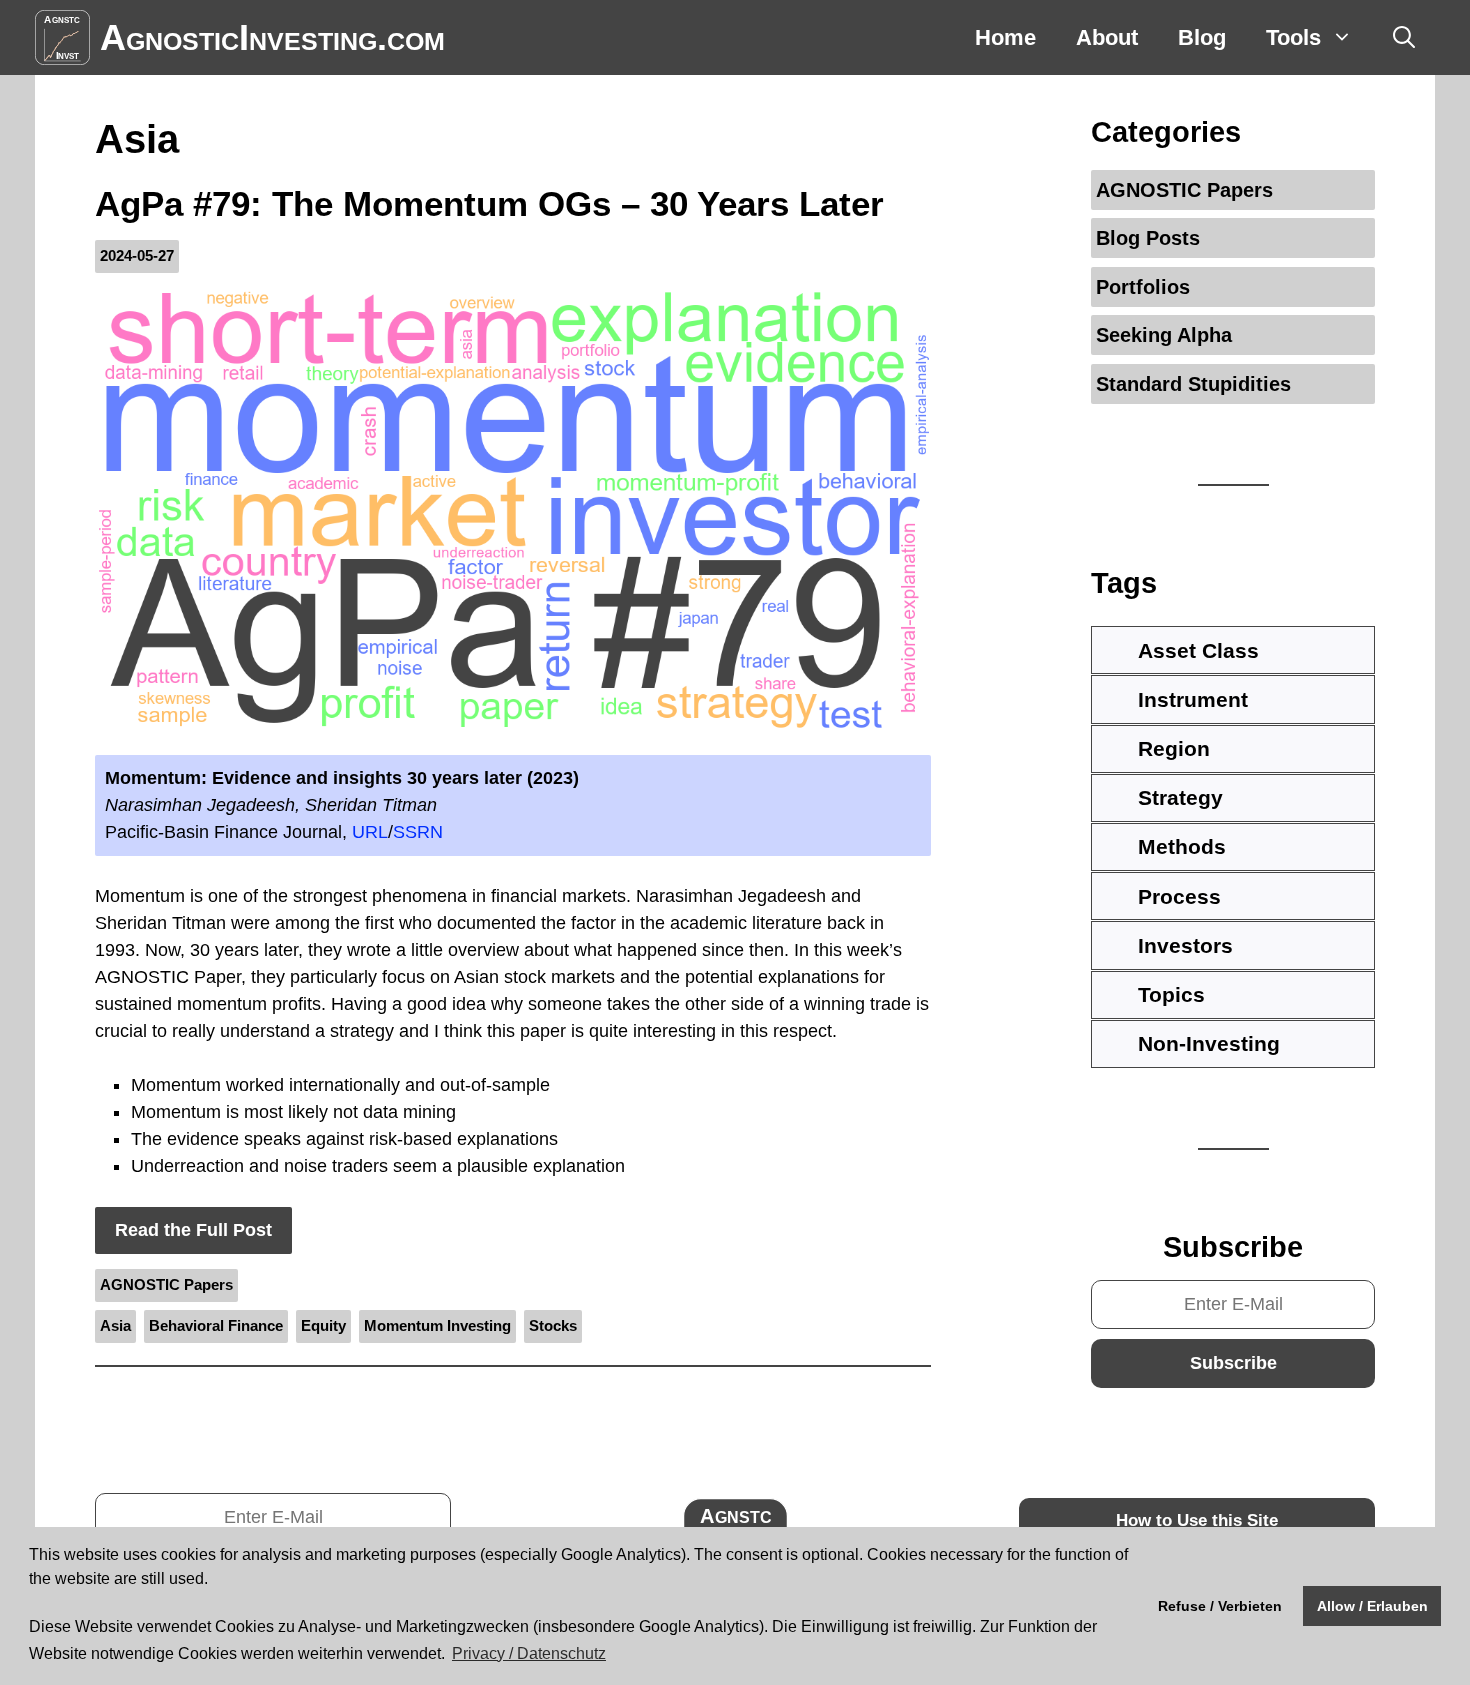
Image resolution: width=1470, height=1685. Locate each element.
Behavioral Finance (216, 1325)
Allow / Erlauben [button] (1372, 1606)
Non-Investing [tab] (1209, 1043)
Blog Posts (1148, 238)
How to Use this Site (1197, 1520)
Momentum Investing (437, 1325)
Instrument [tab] (1193, 699)
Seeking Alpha (1164, 335)
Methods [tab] (1182, 846)
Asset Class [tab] (1198, 650)
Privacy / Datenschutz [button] (529, 1653)
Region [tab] (1174, 748)
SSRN (418, 832)
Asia (115, 1325)
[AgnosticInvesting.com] (62, 37)
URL (370, 832)
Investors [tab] (1185, 945)
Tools (1293, 37)
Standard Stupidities (1193, 384)
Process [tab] (1179, 896)
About (1107, 37)
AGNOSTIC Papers (166, 1284)
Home (1005, 37)
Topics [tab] (1171, 994)
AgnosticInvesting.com (272, 37)
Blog (1202, 37)
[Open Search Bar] (1404, 37)
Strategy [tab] (1180, 797)
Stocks (553, 1325)
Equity (323, 1325)
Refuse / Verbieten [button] (1220, 1606)
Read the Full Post (193, 1230)
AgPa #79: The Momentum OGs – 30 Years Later (489, 203)
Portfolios (1143, 287)
